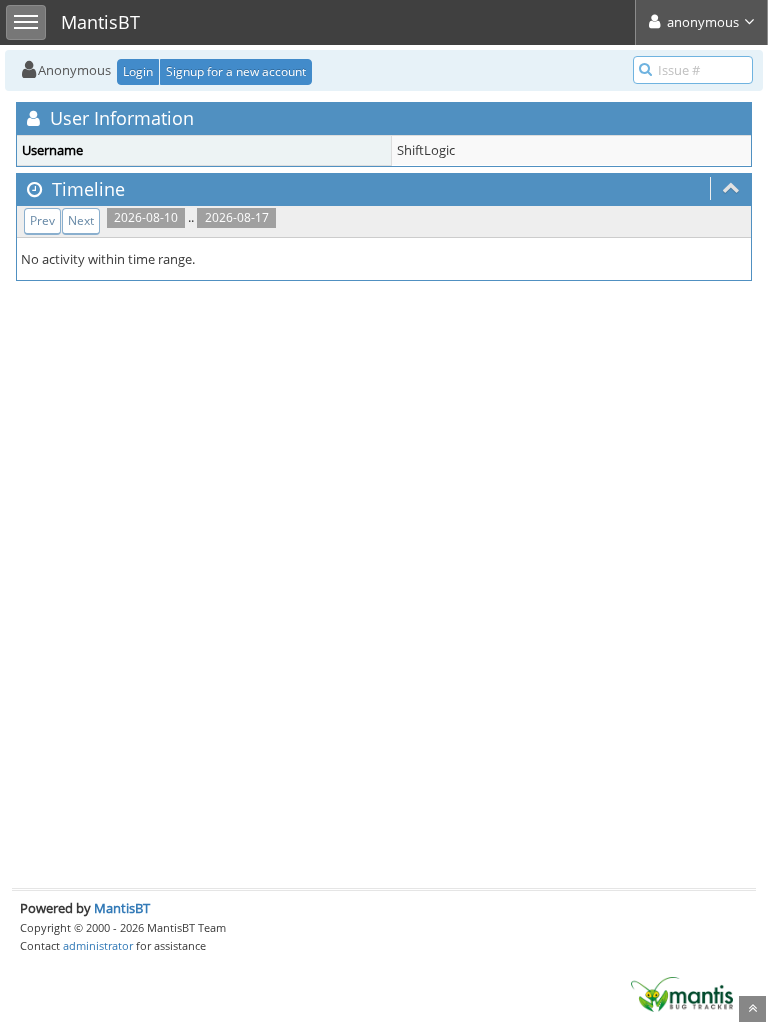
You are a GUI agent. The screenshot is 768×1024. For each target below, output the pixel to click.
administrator (98, 945)
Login (138, 71)
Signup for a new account (236, 71)
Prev (42, 220)
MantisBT (122, 908)
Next (81, 220)
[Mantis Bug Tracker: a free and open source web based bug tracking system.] (682, 993)
